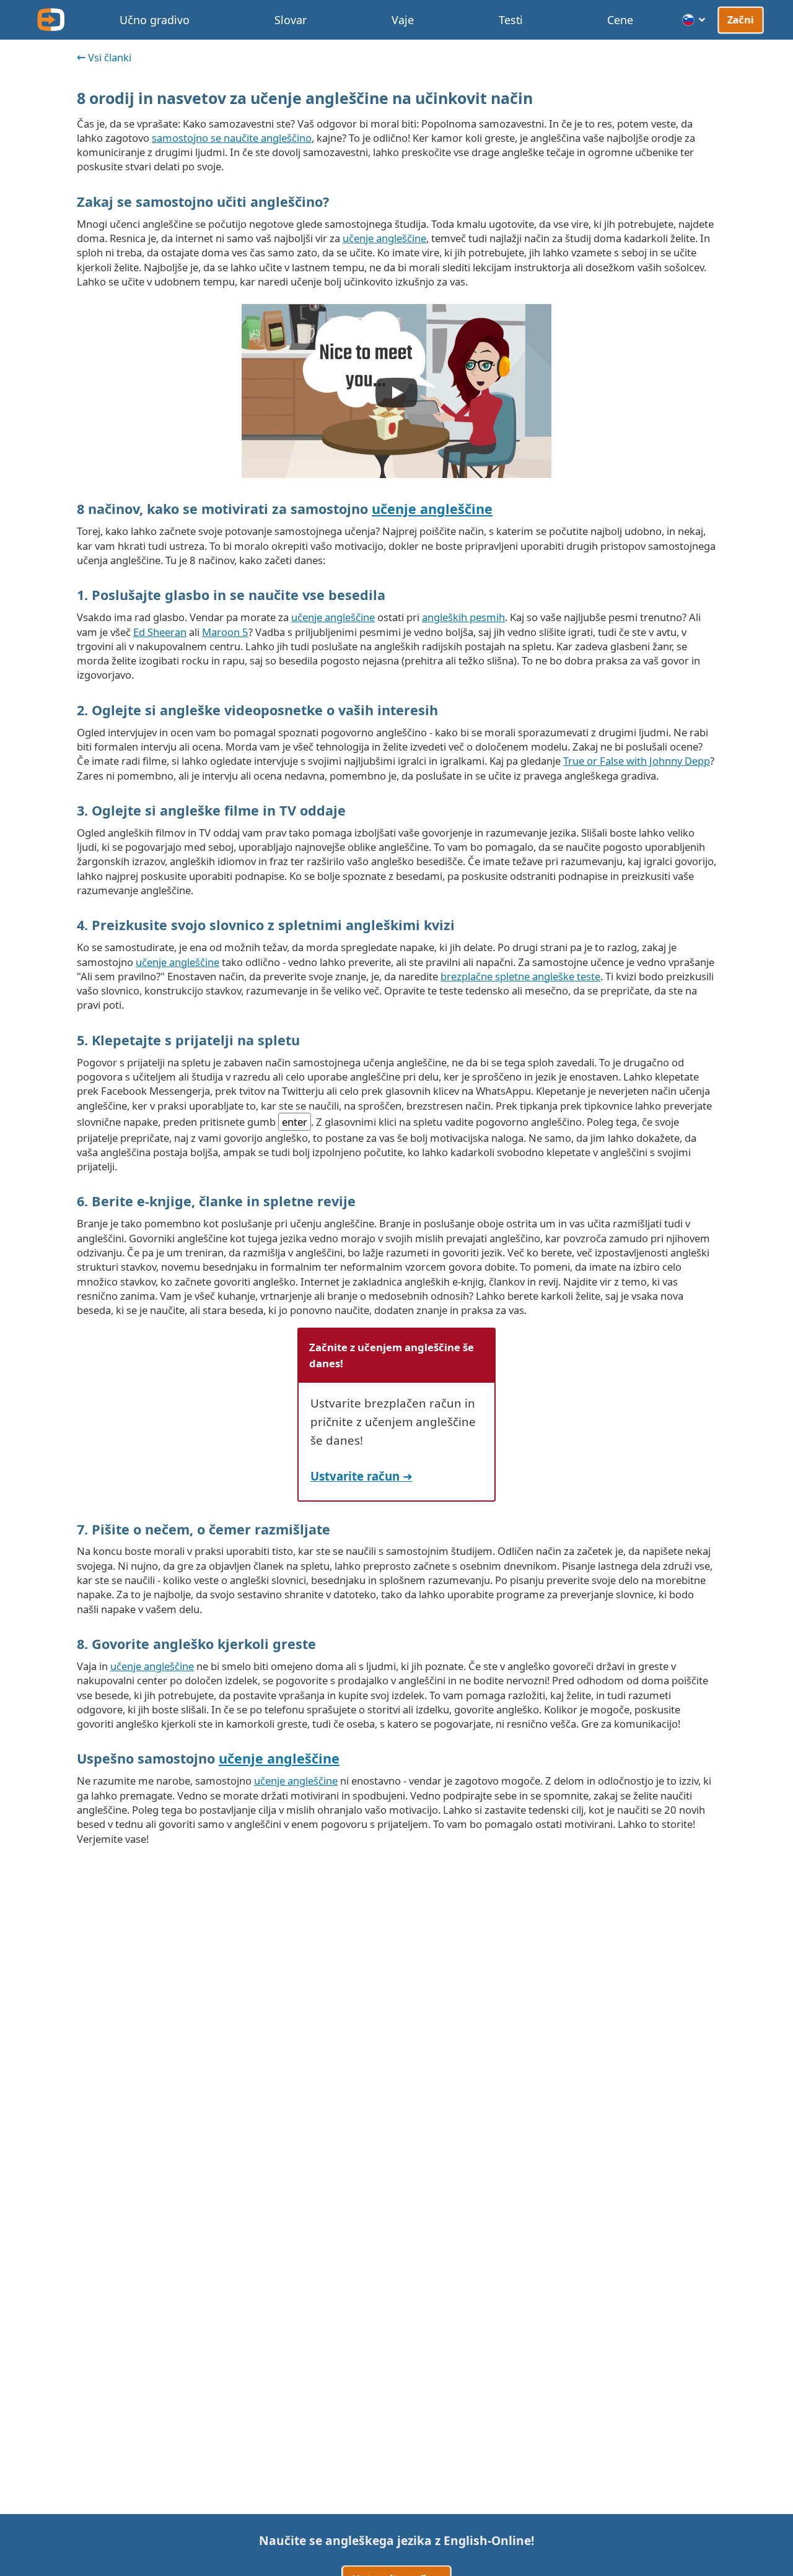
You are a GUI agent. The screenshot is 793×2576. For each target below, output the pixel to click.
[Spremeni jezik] (694, 20)
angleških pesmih (463, 617)
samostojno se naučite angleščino (232, 138)
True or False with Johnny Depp (637, 761)
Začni (741, 19)
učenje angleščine (384, 238)
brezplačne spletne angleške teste (520, 976)
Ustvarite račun (355, 1476)
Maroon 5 (225, 632)
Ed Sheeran (160, 632)
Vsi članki (110, 57)
